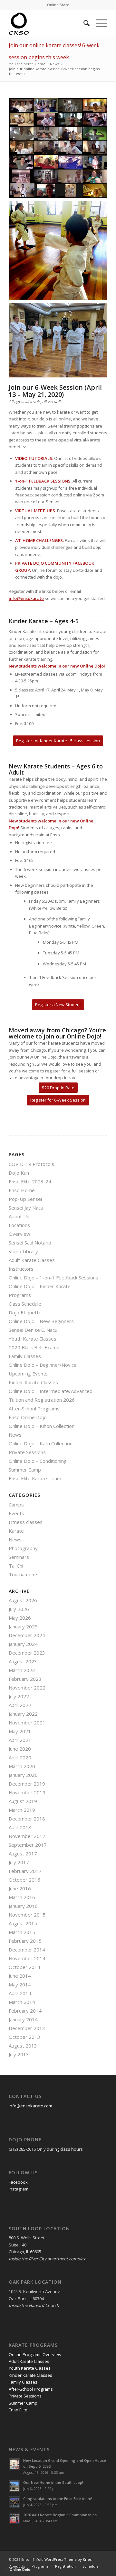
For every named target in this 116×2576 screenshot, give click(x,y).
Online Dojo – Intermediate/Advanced (51, 1391)
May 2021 (20, 1731)
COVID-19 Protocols (31, 1164)
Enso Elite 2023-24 (30, 1181)
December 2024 (27, 1635)
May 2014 (20, 1984)
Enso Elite (18, 2410)
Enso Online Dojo (28, 1417)
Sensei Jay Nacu (26, 1208)
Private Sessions (27, 1452)
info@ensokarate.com (30, 2106)
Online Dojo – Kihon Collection (42, 1426)
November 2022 (27, 1688)
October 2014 (24, 1967)
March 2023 (22, 1670)
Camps (16, 1505)
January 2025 (23, 1626)
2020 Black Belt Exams (34, 1347)
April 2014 (20, 1993)
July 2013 (19, 2054)
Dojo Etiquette (25, 1312)
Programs (20, 1295)
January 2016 (23, 1906)
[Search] (83, 23)
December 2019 (27, 1784)
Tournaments (24, 1574)
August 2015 (23, 1923)
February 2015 (25, 1941)
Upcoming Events (28, 1374)
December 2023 (27, 1653)
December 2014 (27, 1950)
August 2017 (23, 1853)
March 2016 (22, 1897)
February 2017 (25, 1871)
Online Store (58, 5)
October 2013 (24, 2037)
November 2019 (27, 1792)
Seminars (19, 1557)
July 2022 (19, 1696)
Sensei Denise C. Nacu (33, 1330)
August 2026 (23, 1600)
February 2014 (25, 2011)
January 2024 (23, 1644)
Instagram (19, 2189)
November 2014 (27, 1958)
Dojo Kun (19, 1173)
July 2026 (19, 1609)
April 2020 (20, 1757)
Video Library (23, 1251)
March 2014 (22, 2002)
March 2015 (22, 1932)
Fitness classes (26, 1522)
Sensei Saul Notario (30, 1243)
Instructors (21, 1269)
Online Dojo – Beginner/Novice (43, 1365)
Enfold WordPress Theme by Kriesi (63, 2559)
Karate (16, 1531)
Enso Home (22, 1190)
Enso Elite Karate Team (35, 1478)
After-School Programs (34, 1408)
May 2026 (20, 1618)
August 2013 (23, 2046)
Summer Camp (25, 1470)
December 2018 (27, 1819)
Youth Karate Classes (33, 1339)
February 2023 (25, 1679)
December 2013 (27, 2028)
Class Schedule (25, 1304)
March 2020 (22, 1766)
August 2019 (23, 1801)
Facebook (18, 2182)
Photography (23, 1548)
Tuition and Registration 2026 (42, 1400)
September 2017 (28, 1845)
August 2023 (23, 1661)
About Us (19, 1216)
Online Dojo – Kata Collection (41, 1443)
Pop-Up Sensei (25, 1199)
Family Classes (25, 1356)
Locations (19, 1225)
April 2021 (20, 1740)
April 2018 (20, 1827)
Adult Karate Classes (32, 1260)
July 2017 (19, 1862)
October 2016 (24, 1880)
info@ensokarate (26, 598)
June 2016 (20, 1888)
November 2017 (27, 1836)
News (15, 1435)
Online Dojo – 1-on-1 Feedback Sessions (53, 1277)
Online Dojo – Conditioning (38, 1461)
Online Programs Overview (35, 2354)
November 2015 (27, 1915)
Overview (19, 1234)
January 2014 (23, 2019)
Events (16, 1513)
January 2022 (23, 1714)
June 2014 (20, 1976)
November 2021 (27, 1723)
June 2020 (20, 1749)
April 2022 (20, 1705)
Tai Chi (16, 1566)
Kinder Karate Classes (33, 1382)
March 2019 (22, 1810)
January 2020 (23, 1775)
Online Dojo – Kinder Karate (40, 1286)
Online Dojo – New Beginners (41, 1321)
